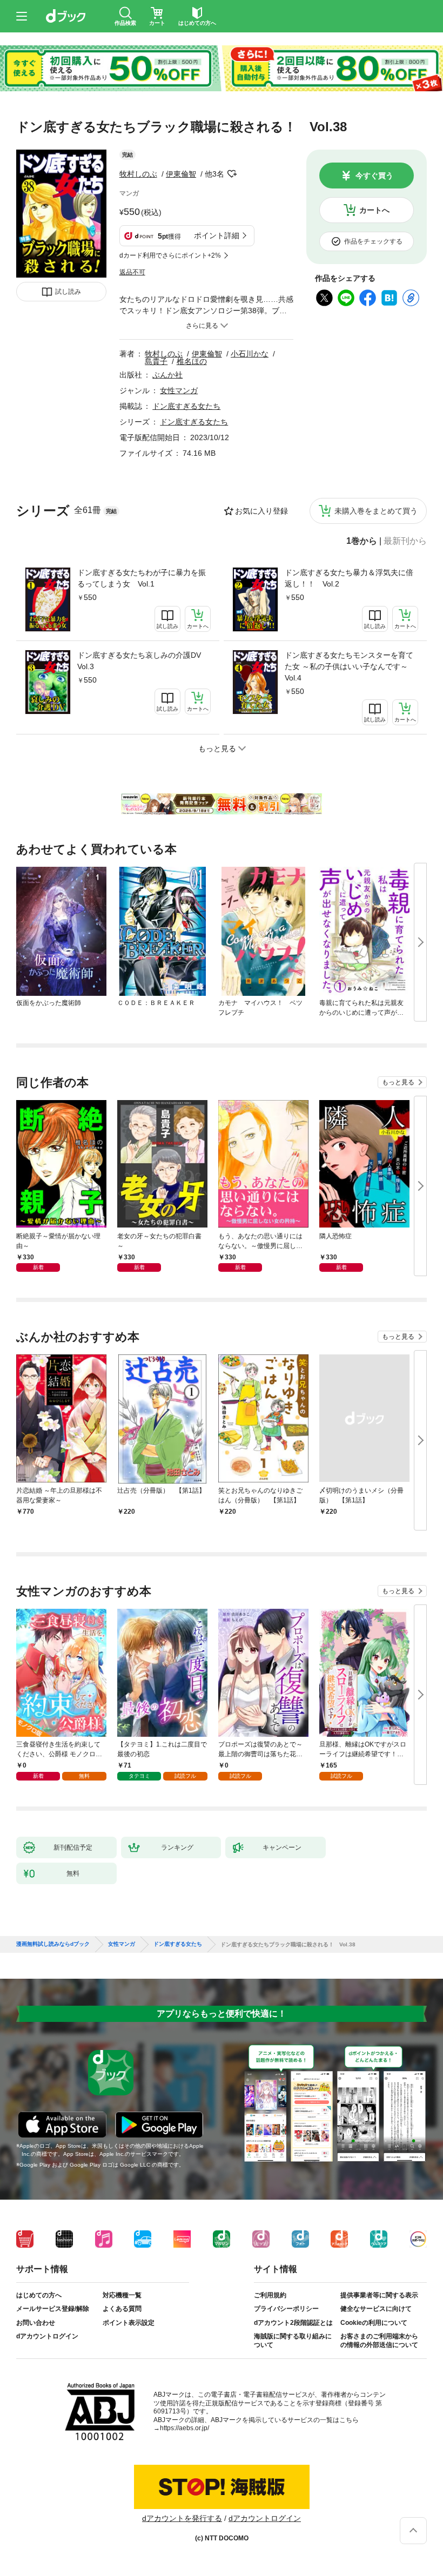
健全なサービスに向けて (376, 2309)
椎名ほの (192, 361)
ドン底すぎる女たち (186, 406)
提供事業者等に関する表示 (379, 2295)
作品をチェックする (373, 241)
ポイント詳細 (217, 235)
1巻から (362, 541)
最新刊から (405, 541)
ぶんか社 (167, 375)
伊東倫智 (181, 174)
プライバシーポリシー (286, 2309)
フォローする (232, 174)
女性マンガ (179, 390)
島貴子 (156, 361)
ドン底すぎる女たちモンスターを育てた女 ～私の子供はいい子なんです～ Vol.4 (350, 666)
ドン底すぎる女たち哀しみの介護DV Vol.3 (143, 661)
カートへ (374, 210)
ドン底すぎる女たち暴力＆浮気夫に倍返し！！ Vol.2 (349, 578)
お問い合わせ (36, 2323)
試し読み (68, 292)
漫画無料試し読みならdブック (53, 1944)
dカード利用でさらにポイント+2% (170, 255)
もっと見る (398, 1082)
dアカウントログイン (47, 2336)
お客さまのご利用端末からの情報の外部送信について (379, 2341)
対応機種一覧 (122, 2295)
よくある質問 (122, 2309)
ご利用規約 (270, 2295)
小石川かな (250, 354)
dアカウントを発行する (182, 2518)
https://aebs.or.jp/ (184, 2428)
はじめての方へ (39, 2295)
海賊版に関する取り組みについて (293, 2341)
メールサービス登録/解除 (53, 2309)
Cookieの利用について (374, 2323)
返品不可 (132, 272)
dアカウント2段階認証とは (293, 2323)
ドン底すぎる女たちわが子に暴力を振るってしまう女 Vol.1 (142, 578)
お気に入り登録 (261, 511)
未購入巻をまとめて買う (376, 511)
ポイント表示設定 (129, 2323)
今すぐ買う (374, 176)
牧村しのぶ (138, 174)
